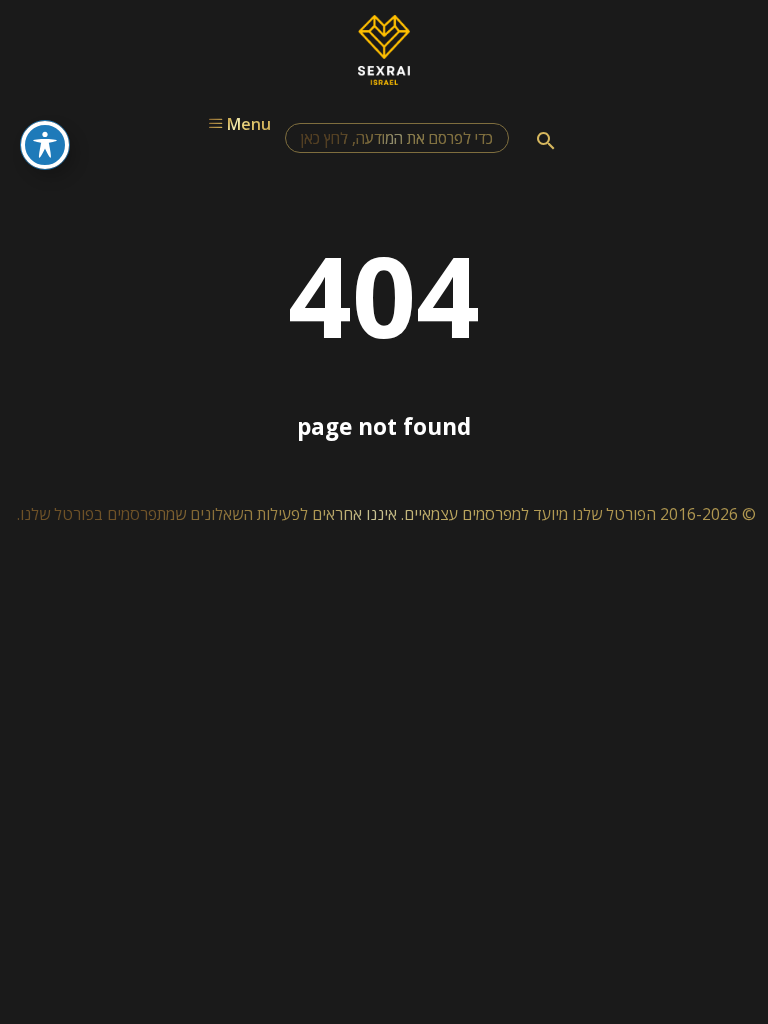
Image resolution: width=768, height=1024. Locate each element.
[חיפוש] (546, 141)
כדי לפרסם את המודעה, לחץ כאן (397, 138)
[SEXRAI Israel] (384, 79)
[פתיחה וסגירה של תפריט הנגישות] (45, 145)
